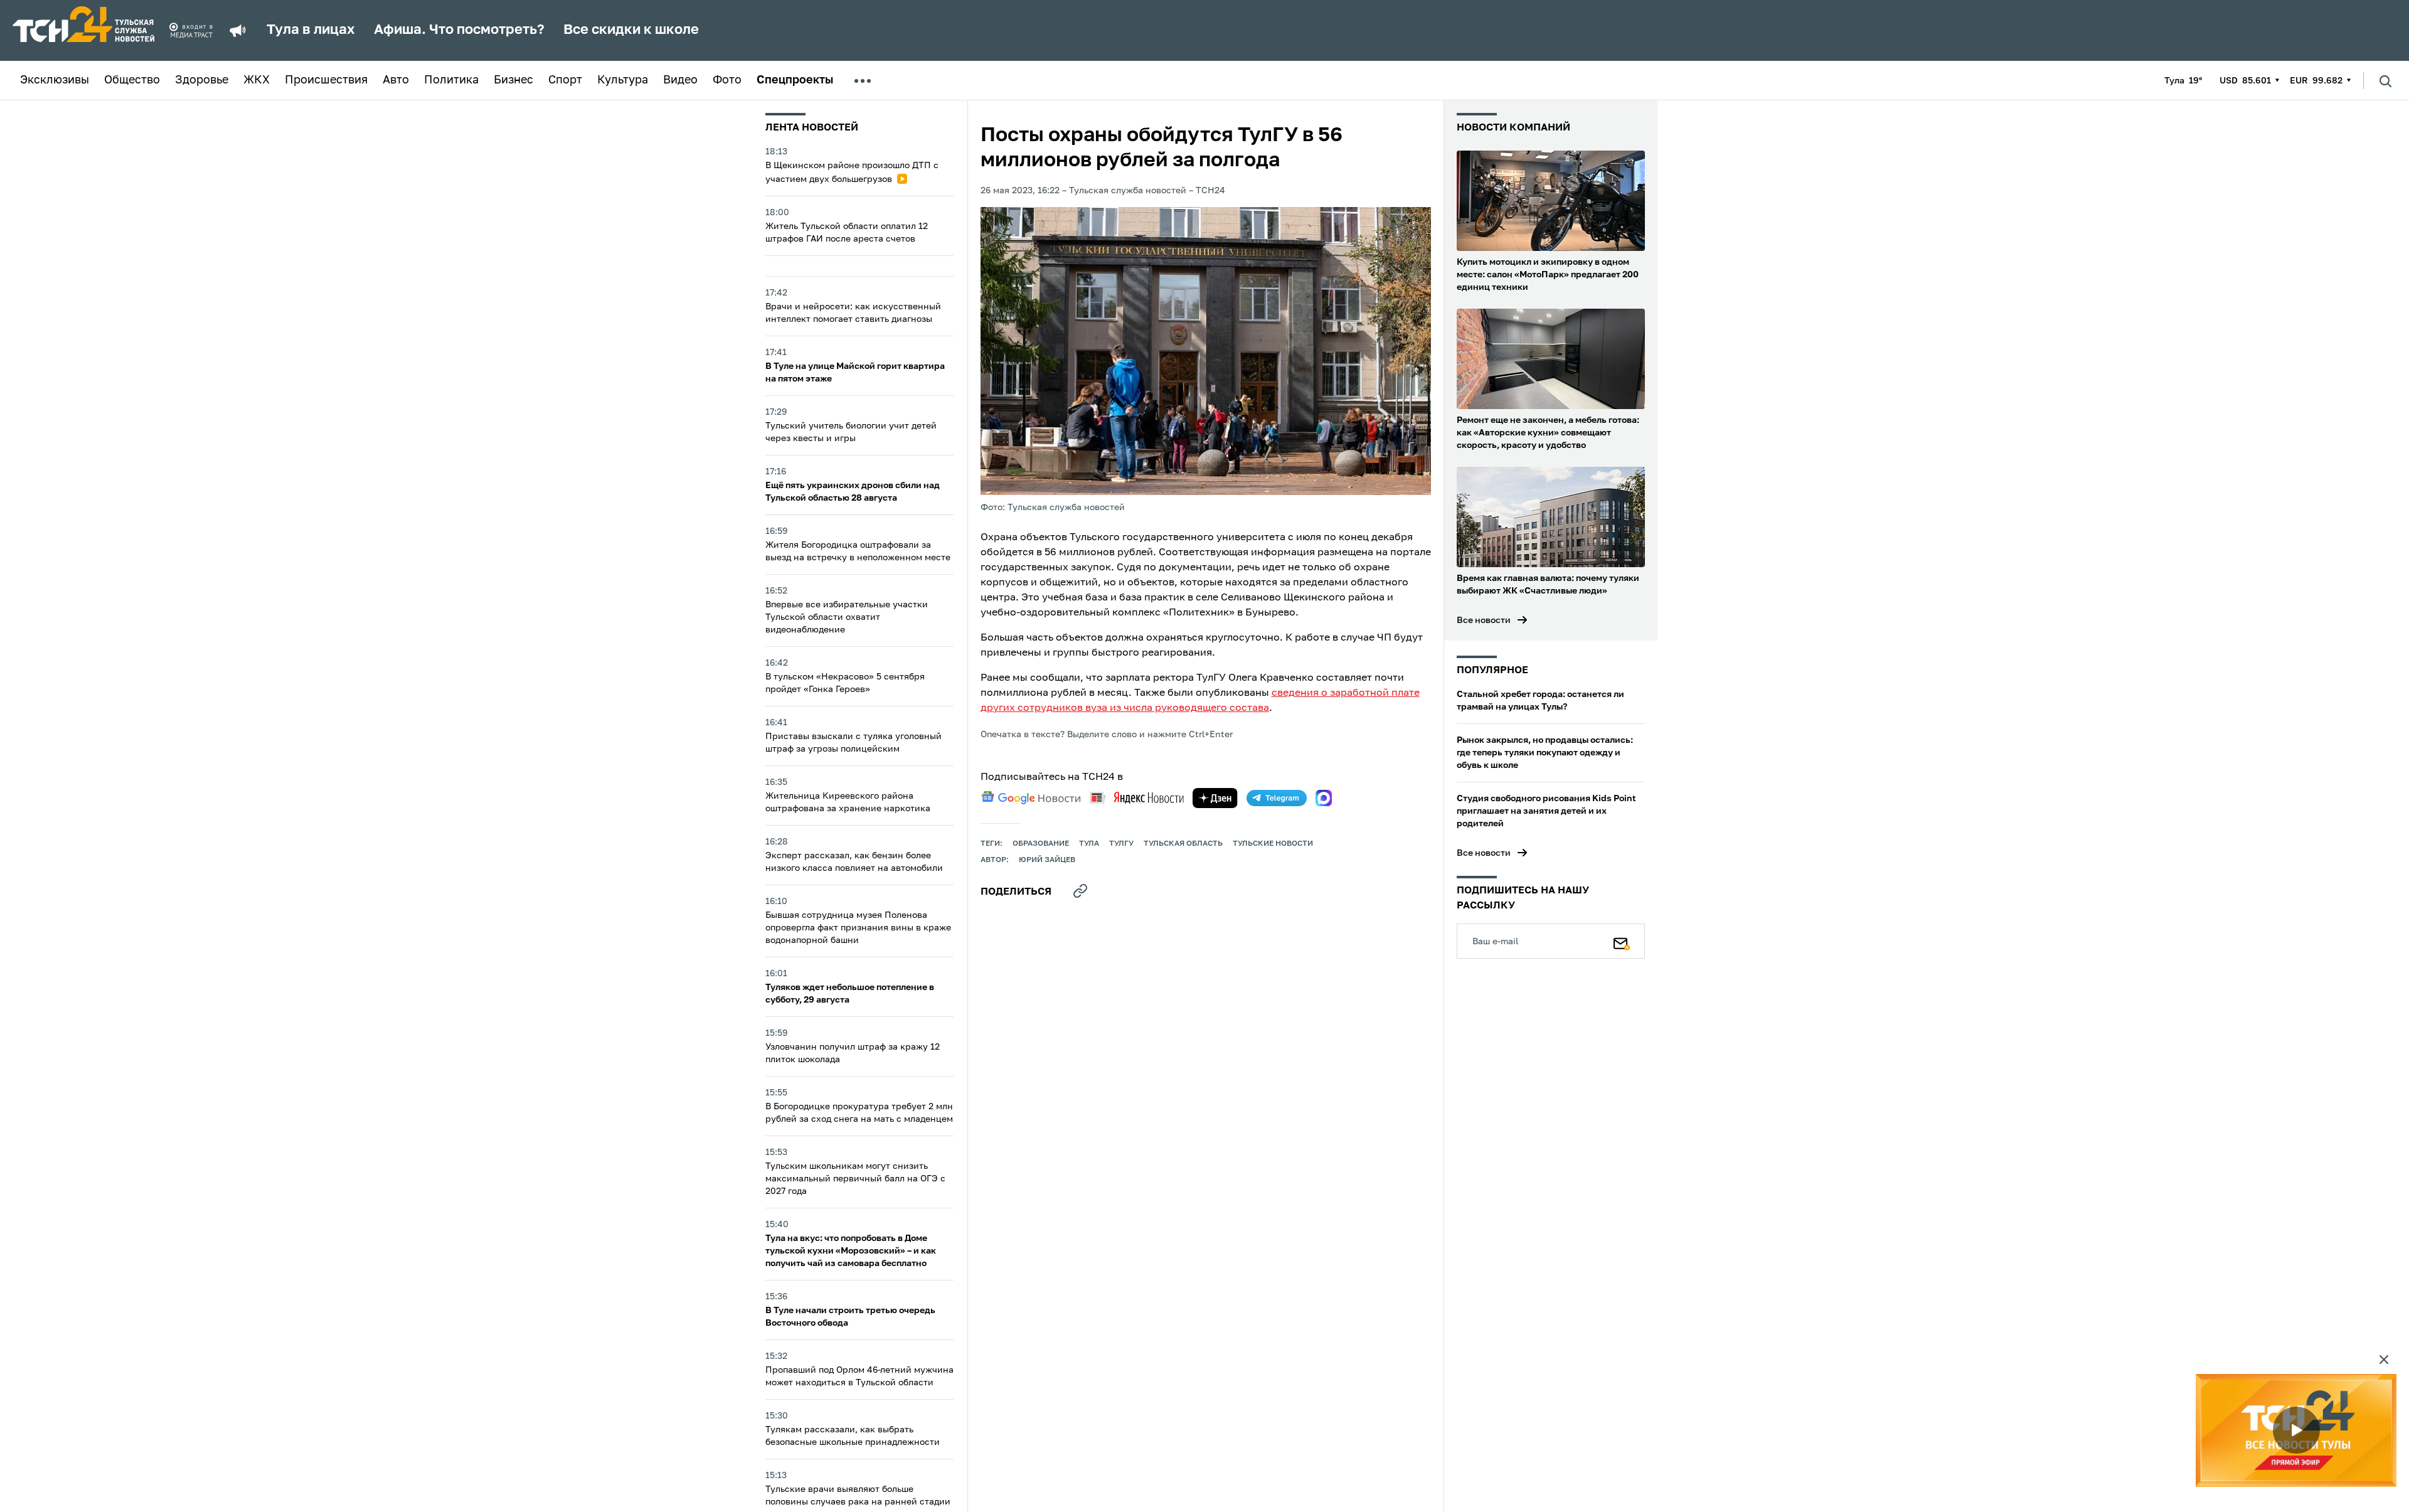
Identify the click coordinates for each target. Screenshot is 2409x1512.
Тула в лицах (311, 30)
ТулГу (1121, 844)
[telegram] (1277, 798)
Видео (680, 80)
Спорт (565, 80)
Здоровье (202, 80)
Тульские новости (1273, 844)
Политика (451, 80)
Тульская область (1183, 844)
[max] (1324, 798)
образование (1041, 844)
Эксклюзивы (55, 80)
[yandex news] (1137, 798)
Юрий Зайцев (1047, 860)
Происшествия (326, 80)
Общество (132, 80)
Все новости (1484, 620)
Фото (727, 80)
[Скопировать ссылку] (1080, 891)
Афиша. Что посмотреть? (459, 30)
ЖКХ (257, 80)
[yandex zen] (1215, 798)
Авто (396, 80)
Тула (1089, 844)
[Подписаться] (1622, 941)
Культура (623, 80)
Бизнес (513, 80)
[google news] (1031, 798)
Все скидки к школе (631, 30)
